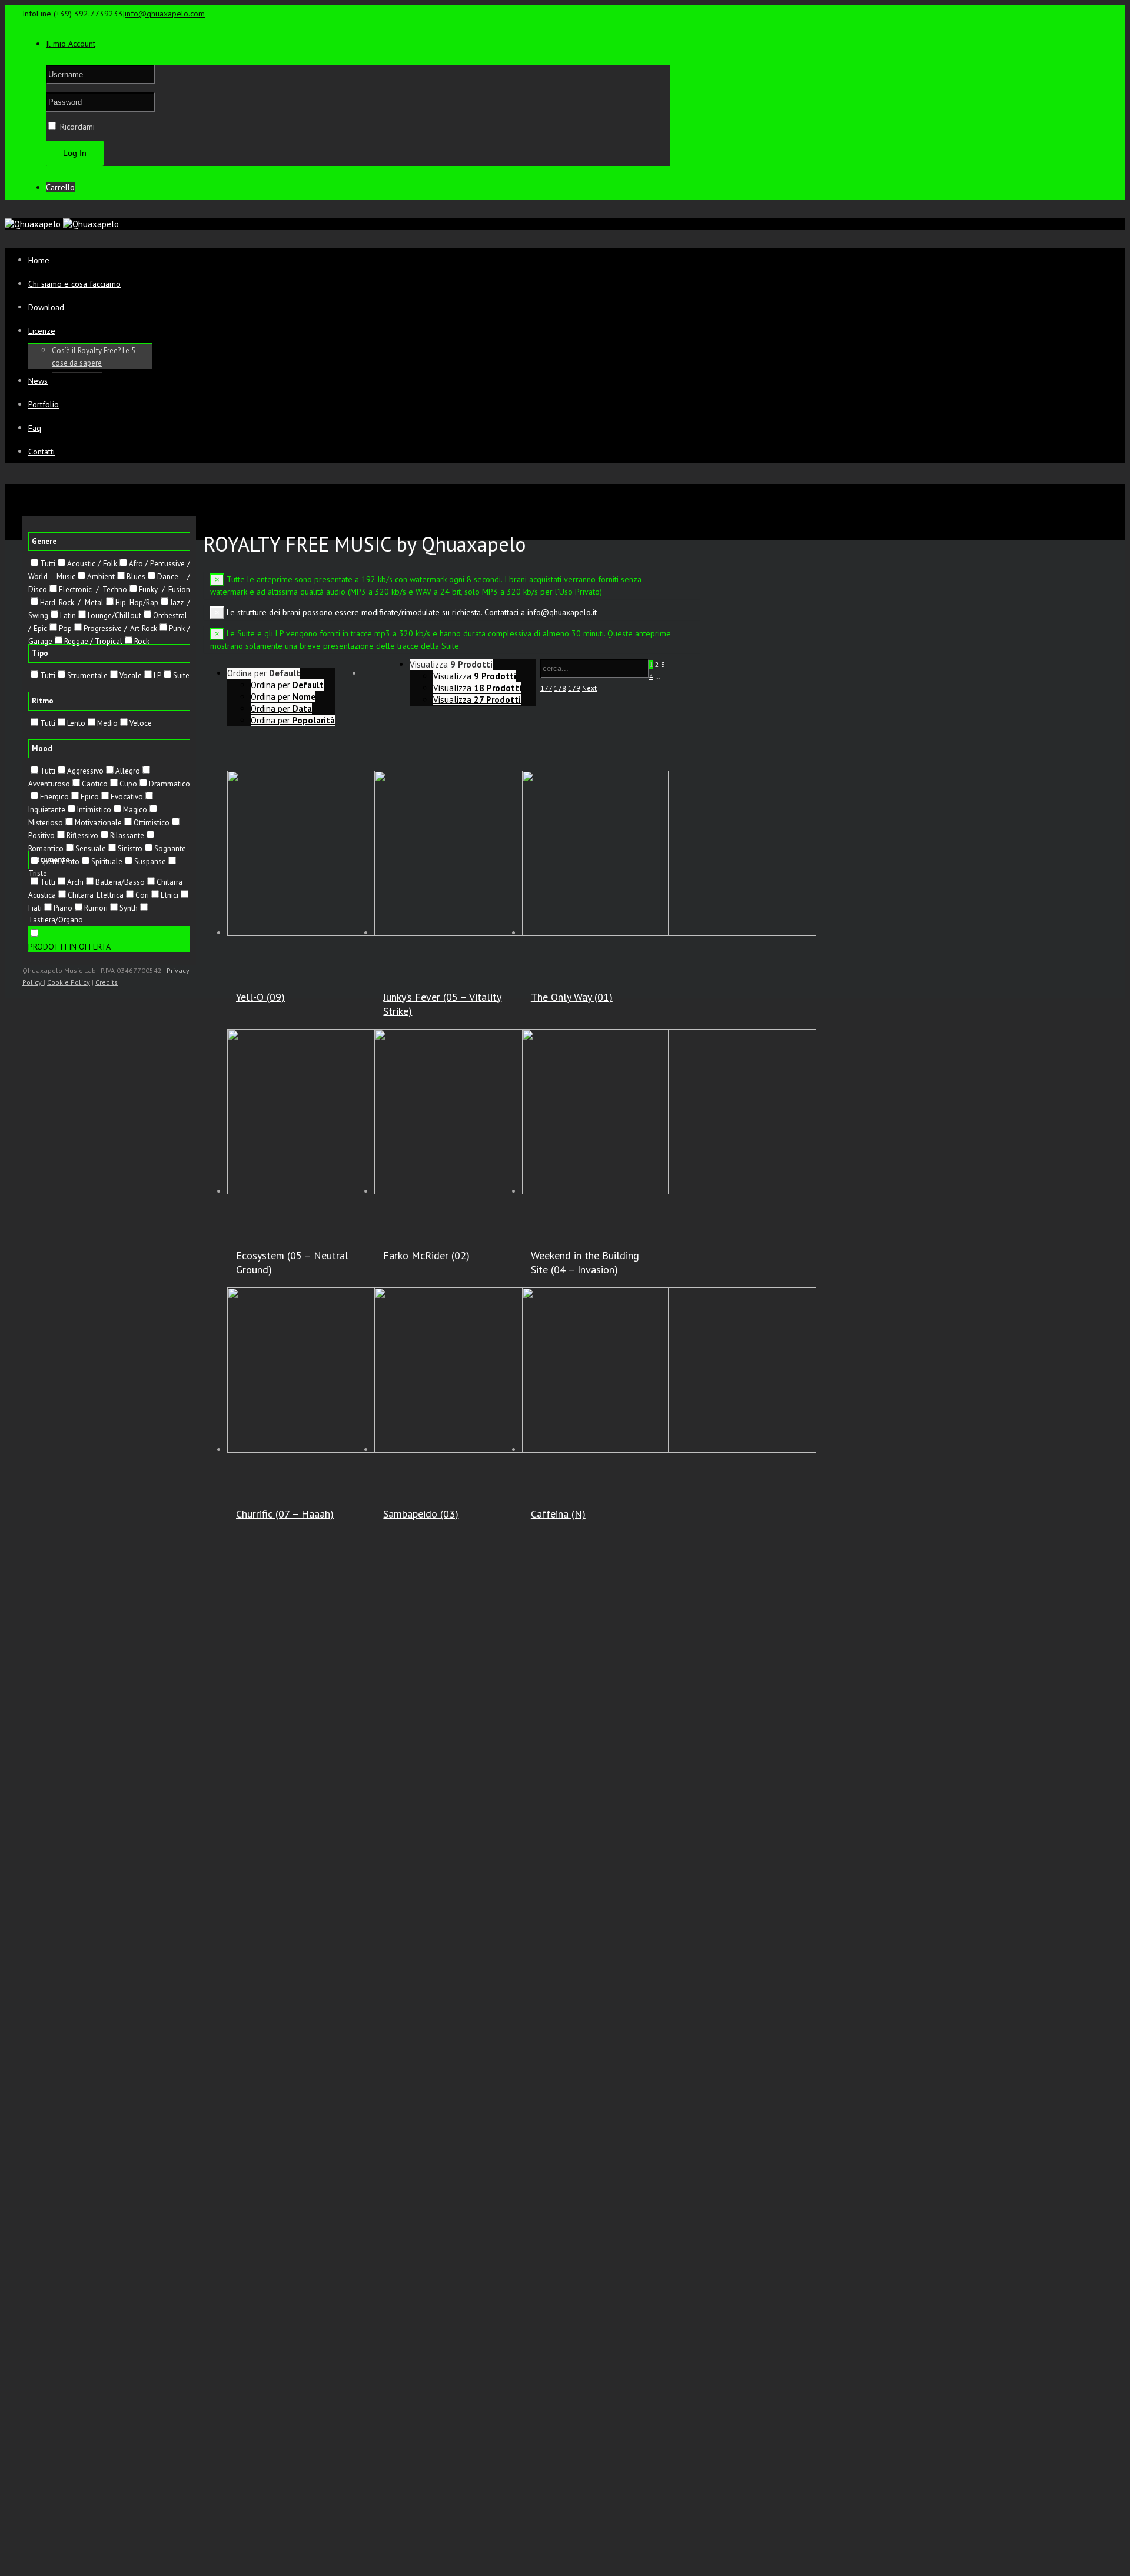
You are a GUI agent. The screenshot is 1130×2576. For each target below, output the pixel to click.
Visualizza (475, 676)
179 (574, 688)
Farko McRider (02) (426, 1255)
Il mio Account (71, 44)
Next (589, 688)
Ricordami (76, 127)
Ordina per (287, 685)
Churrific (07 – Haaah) (285, 1514)
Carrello (60, 187)
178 (560, 688)
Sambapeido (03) (421, 1514)
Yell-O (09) (260, 997)
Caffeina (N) (558, 1514)
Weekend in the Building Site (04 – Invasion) (585, 1262)
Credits (107, 982)
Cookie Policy (69, 982)
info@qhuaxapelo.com (165, 14)
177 (546, 688)
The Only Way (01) (572, 997)
